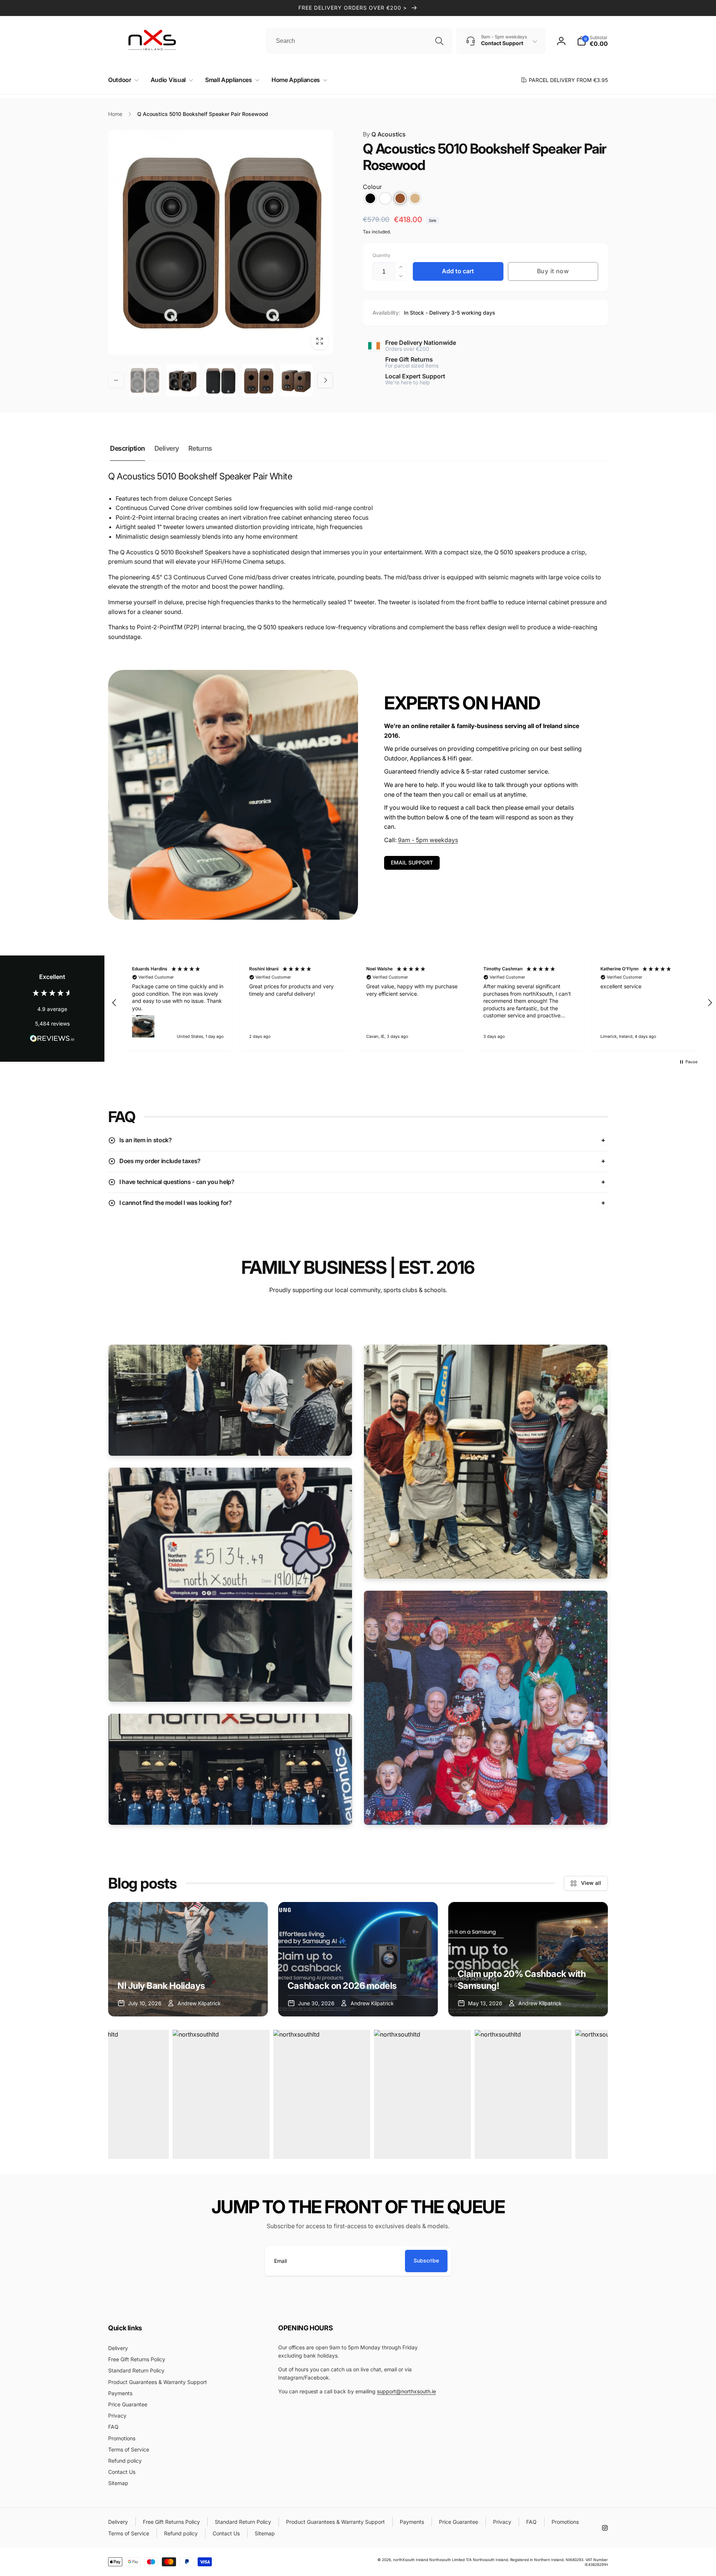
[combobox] (359, 41)
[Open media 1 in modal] (221, 242)
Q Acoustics (384, 134)
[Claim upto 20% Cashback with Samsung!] (528, 1959)
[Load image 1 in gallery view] (145, 380)
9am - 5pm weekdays (428, 840)
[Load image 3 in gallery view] (221, 380)
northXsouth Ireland (411, 2560)
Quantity (381, 255)
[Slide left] (116, 380)
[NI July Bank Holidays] (188, 1959)
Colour (372, 187)
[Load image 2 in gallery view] (183, 380)
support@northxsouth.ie (406, 2391)
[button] (122, 80)
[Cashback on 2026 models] (358, 1959)
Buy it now (553, 271)
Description (128, 448)
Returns (200, 448)
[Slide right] (325, 380)
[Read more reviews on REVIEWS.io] (52, 1040)
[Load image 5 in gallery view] (296, 380)
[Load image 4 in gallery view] (258, 380)
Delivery (167, 448)
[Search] (439, 41)
